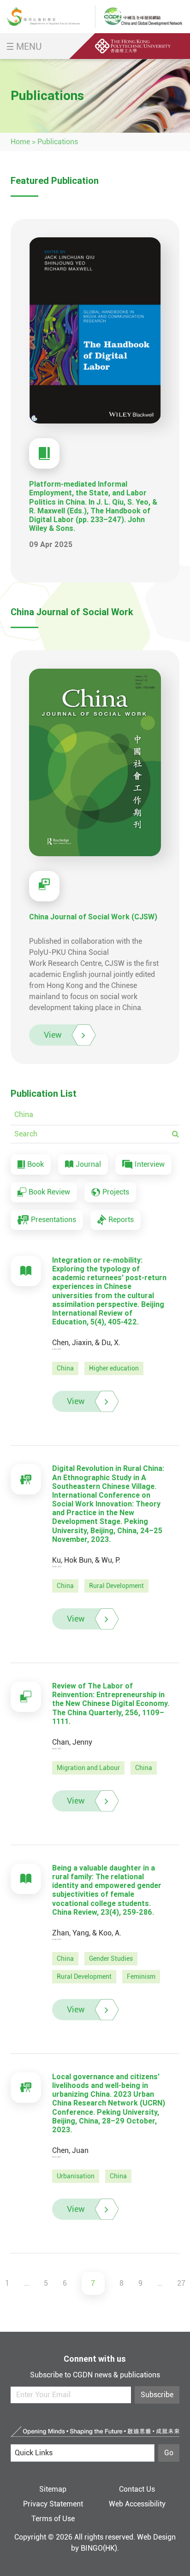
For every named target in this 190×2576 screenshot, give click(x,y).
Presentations (53, 1220)
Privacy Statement (53, 2504)
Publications (58, 142)
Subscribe (157, 2395)
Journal (88, 1164)
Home (20, 142)
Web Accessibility (137, 2504)
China (65, 1368)
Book (36, 1164)
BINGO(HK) (99, 2548)
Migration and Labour (88, 1768)
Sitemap (53, 2489)
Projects (116, 1192)
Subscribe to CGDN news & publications (95, 2375)
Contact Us (137, 2489)
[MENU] (10, 46)
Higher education (114, 1368)
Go (169, 2453)
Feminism (141, 1976)
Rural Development (116, 1586)
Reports (121, 1220)
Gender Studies (111, 1958)
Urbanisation (76, 2176)
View (53, 1035)
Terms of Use (53, 2519)
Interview (150, 1164)
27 (181, 2283)
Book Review (49, 1192)
